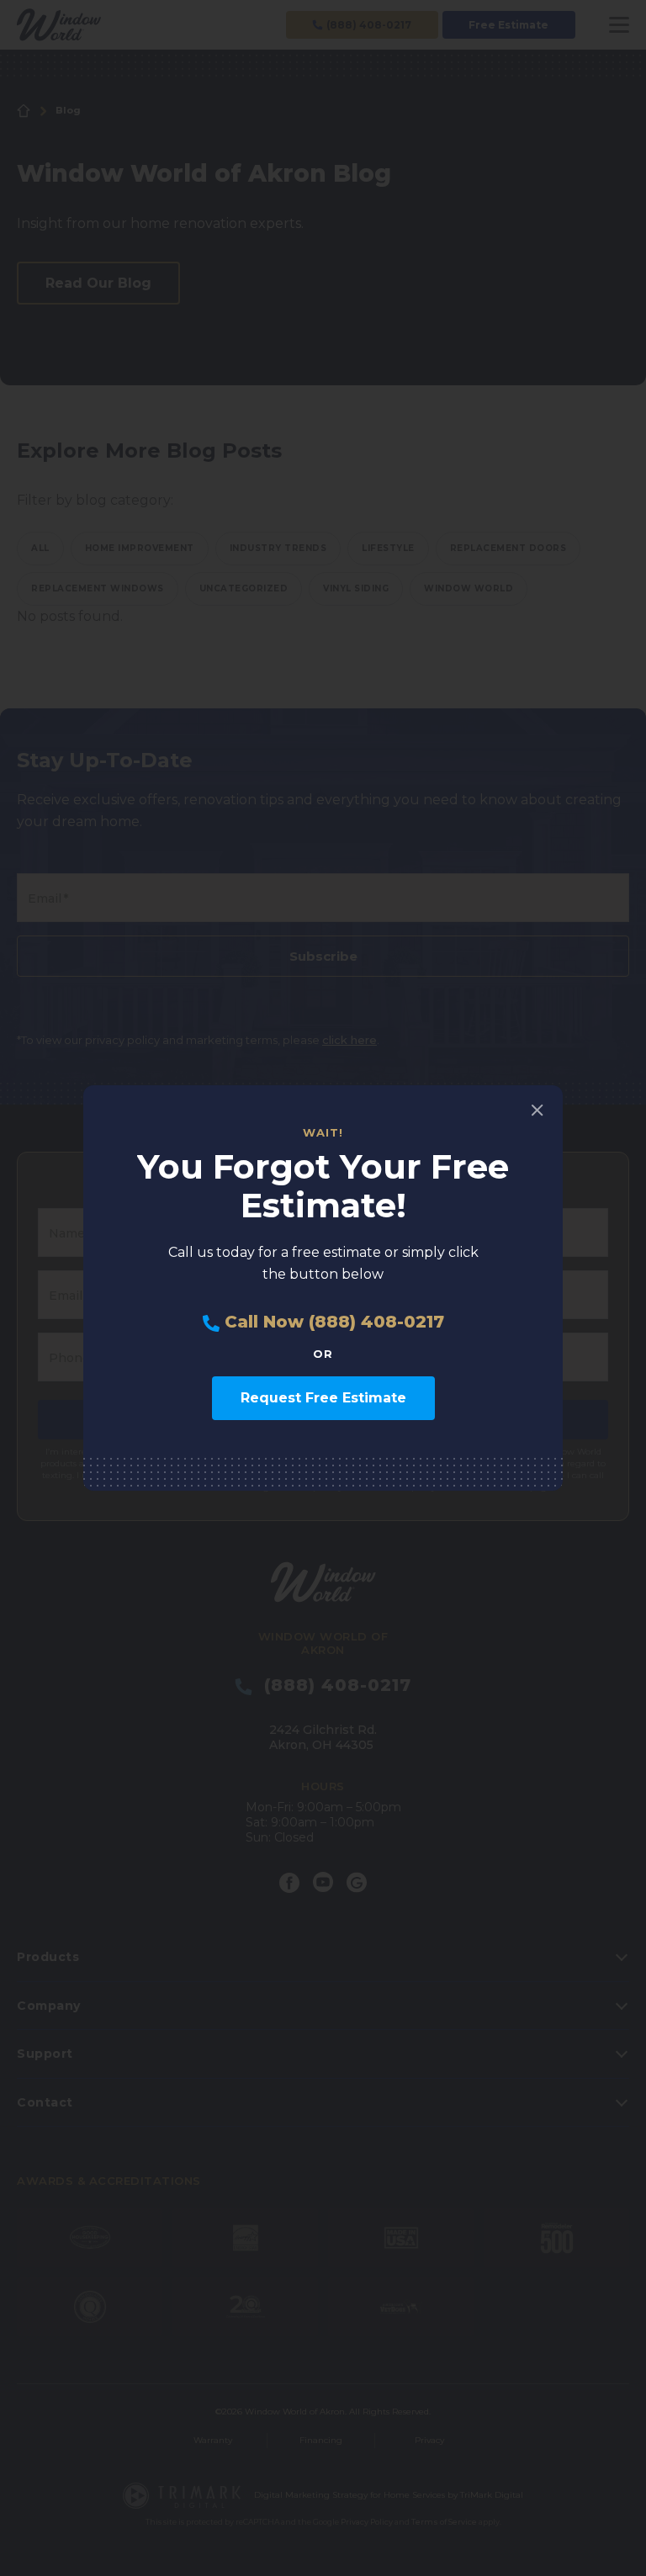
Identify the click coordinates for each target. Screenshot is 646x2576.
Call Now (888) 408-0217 (332, 1322)
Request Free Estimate (323, 1398)
